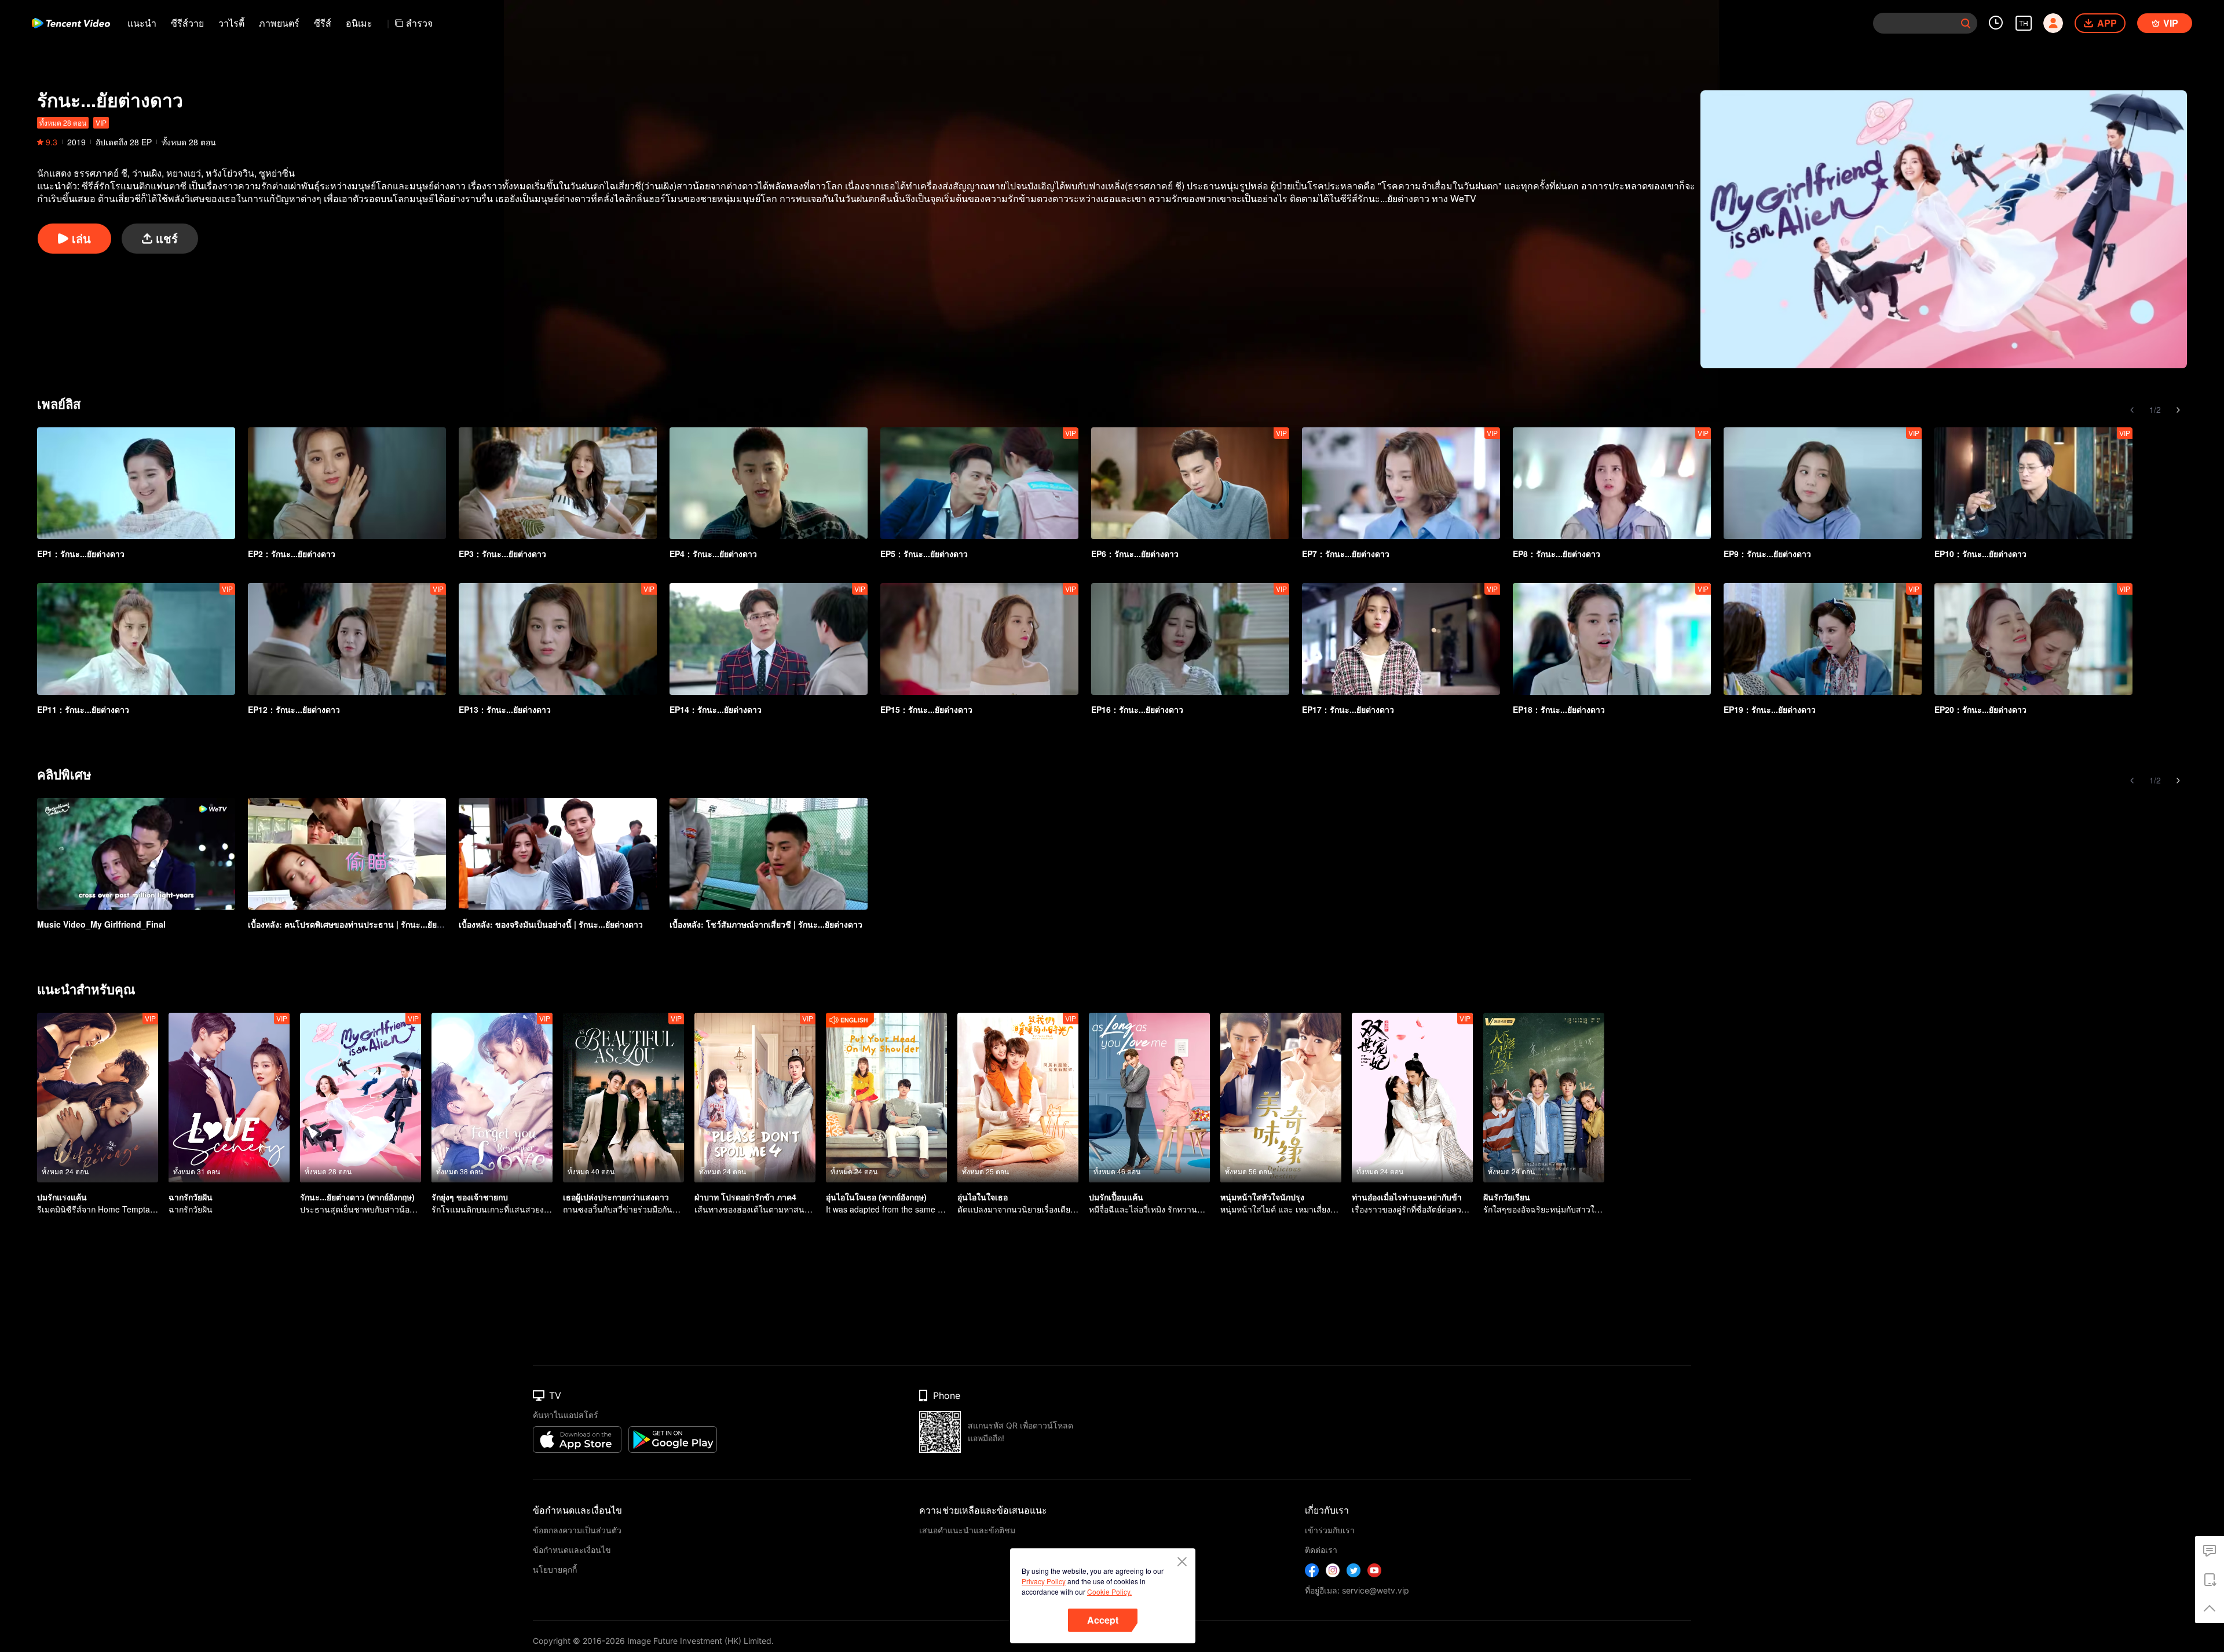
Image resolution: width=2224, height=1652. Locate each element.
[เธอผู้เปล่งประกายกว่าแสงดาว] (623, 1098)
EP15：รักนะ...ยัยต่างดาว (926, 709)
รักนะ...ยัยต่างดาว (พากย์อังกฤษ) (357, 1197)
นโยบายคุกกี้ (555, 1569)
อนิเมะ (359, 23)
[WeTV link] (71, 23)
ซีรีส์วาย (187, 23)
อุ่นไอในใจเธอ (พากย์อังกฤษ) (876, 1197)
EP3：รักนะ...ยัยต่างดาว (502, 554)
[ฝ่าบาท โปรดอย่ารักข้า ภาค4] (755, 1098)
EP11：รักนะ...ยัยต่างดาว (83, 709)
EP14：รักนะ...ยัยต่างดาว (716, 709)
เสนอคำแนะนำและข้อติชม (967, 1530)
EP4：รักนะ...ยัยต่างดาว (713, 554)
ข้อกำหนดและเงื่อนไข (572, 1550)
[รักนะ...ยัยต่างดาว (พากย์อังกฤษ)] (361, 1098)
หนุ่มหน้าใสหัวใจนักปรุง (1262, 1197)
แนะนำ (142, 23)
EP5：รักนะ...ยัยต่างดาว (924, 554)
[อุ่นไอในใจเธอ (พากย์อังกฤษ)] (886, 1098)
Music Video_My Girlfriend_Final (101, 924)
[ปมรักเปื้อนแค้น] (1149, 1098)
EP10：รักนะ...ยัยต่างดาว (1980, 554)
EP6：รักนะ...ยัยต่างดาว (1135, 554)
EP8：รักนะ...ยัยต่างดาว (1557, 554)
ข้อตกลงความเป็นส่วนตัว (577, 1530)
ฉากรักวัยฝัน (191, 1197)
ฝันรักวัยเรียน (1507, 1197)
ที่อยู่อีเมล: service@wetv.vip (1357, 1590)
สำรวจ (419, 23)
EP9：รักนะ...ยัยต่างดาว (1767, 554)
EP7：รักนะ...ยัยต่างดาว (1346, 554)
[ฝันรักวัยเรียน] (1544, 1098)
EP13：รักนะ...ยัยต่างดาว (505, 709)
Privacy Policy (1044, 1581)
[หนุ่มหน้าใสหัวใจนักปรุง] (1281, 1098)
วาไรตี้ (231, 23)
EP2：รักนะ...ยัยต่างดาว (292, 554)
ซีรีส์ (323, 23)
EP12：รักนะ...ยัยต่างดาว (294, 709)
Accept (1103, 1620)
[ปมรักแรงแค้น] (98, 1098)
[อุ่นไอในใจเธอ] (1018, 1098)
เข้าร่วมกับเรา (1330, 1530)
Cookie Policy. (1109, 1591)
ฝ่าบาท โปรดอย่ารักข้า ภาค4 (745, 1197)
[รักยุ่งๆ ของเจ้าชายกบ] (492, 1098)
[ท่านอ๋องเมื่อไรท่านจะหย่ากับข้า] (1412, 1098)
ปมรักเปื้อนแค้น (1116, 1197)
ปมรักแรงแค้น (62, 1197)
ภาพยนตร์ (279, 23)
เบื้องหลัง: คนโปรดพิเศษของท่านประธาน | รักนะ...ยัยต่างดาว (356, 924)
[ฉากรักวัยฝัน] (229, 1098)
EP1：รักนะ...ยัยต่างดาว (81, 554)
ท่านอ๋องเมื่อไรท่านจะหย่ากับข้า (1407, 1197)
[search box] (1966, 23)
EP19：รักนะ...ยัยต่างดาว (1770, 709)
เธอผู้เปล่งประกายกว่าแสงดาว (616, 1197)
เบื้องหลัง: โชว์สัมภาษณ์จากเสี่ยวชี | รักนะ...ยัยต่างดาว (766, 924)
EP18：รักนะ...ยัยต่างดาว (1559, 709)
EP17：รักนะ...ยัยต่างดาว (1348, 709)
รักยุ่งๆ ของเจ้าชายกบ (470, 1197)
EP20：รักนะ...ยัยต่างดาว (1980, 709)
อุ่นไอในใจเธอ (983, 1197)
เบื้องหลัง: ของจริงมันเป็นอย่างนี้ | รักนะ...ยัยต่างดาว (551, 924)
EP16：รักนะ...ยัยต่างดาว (1137, 709)
